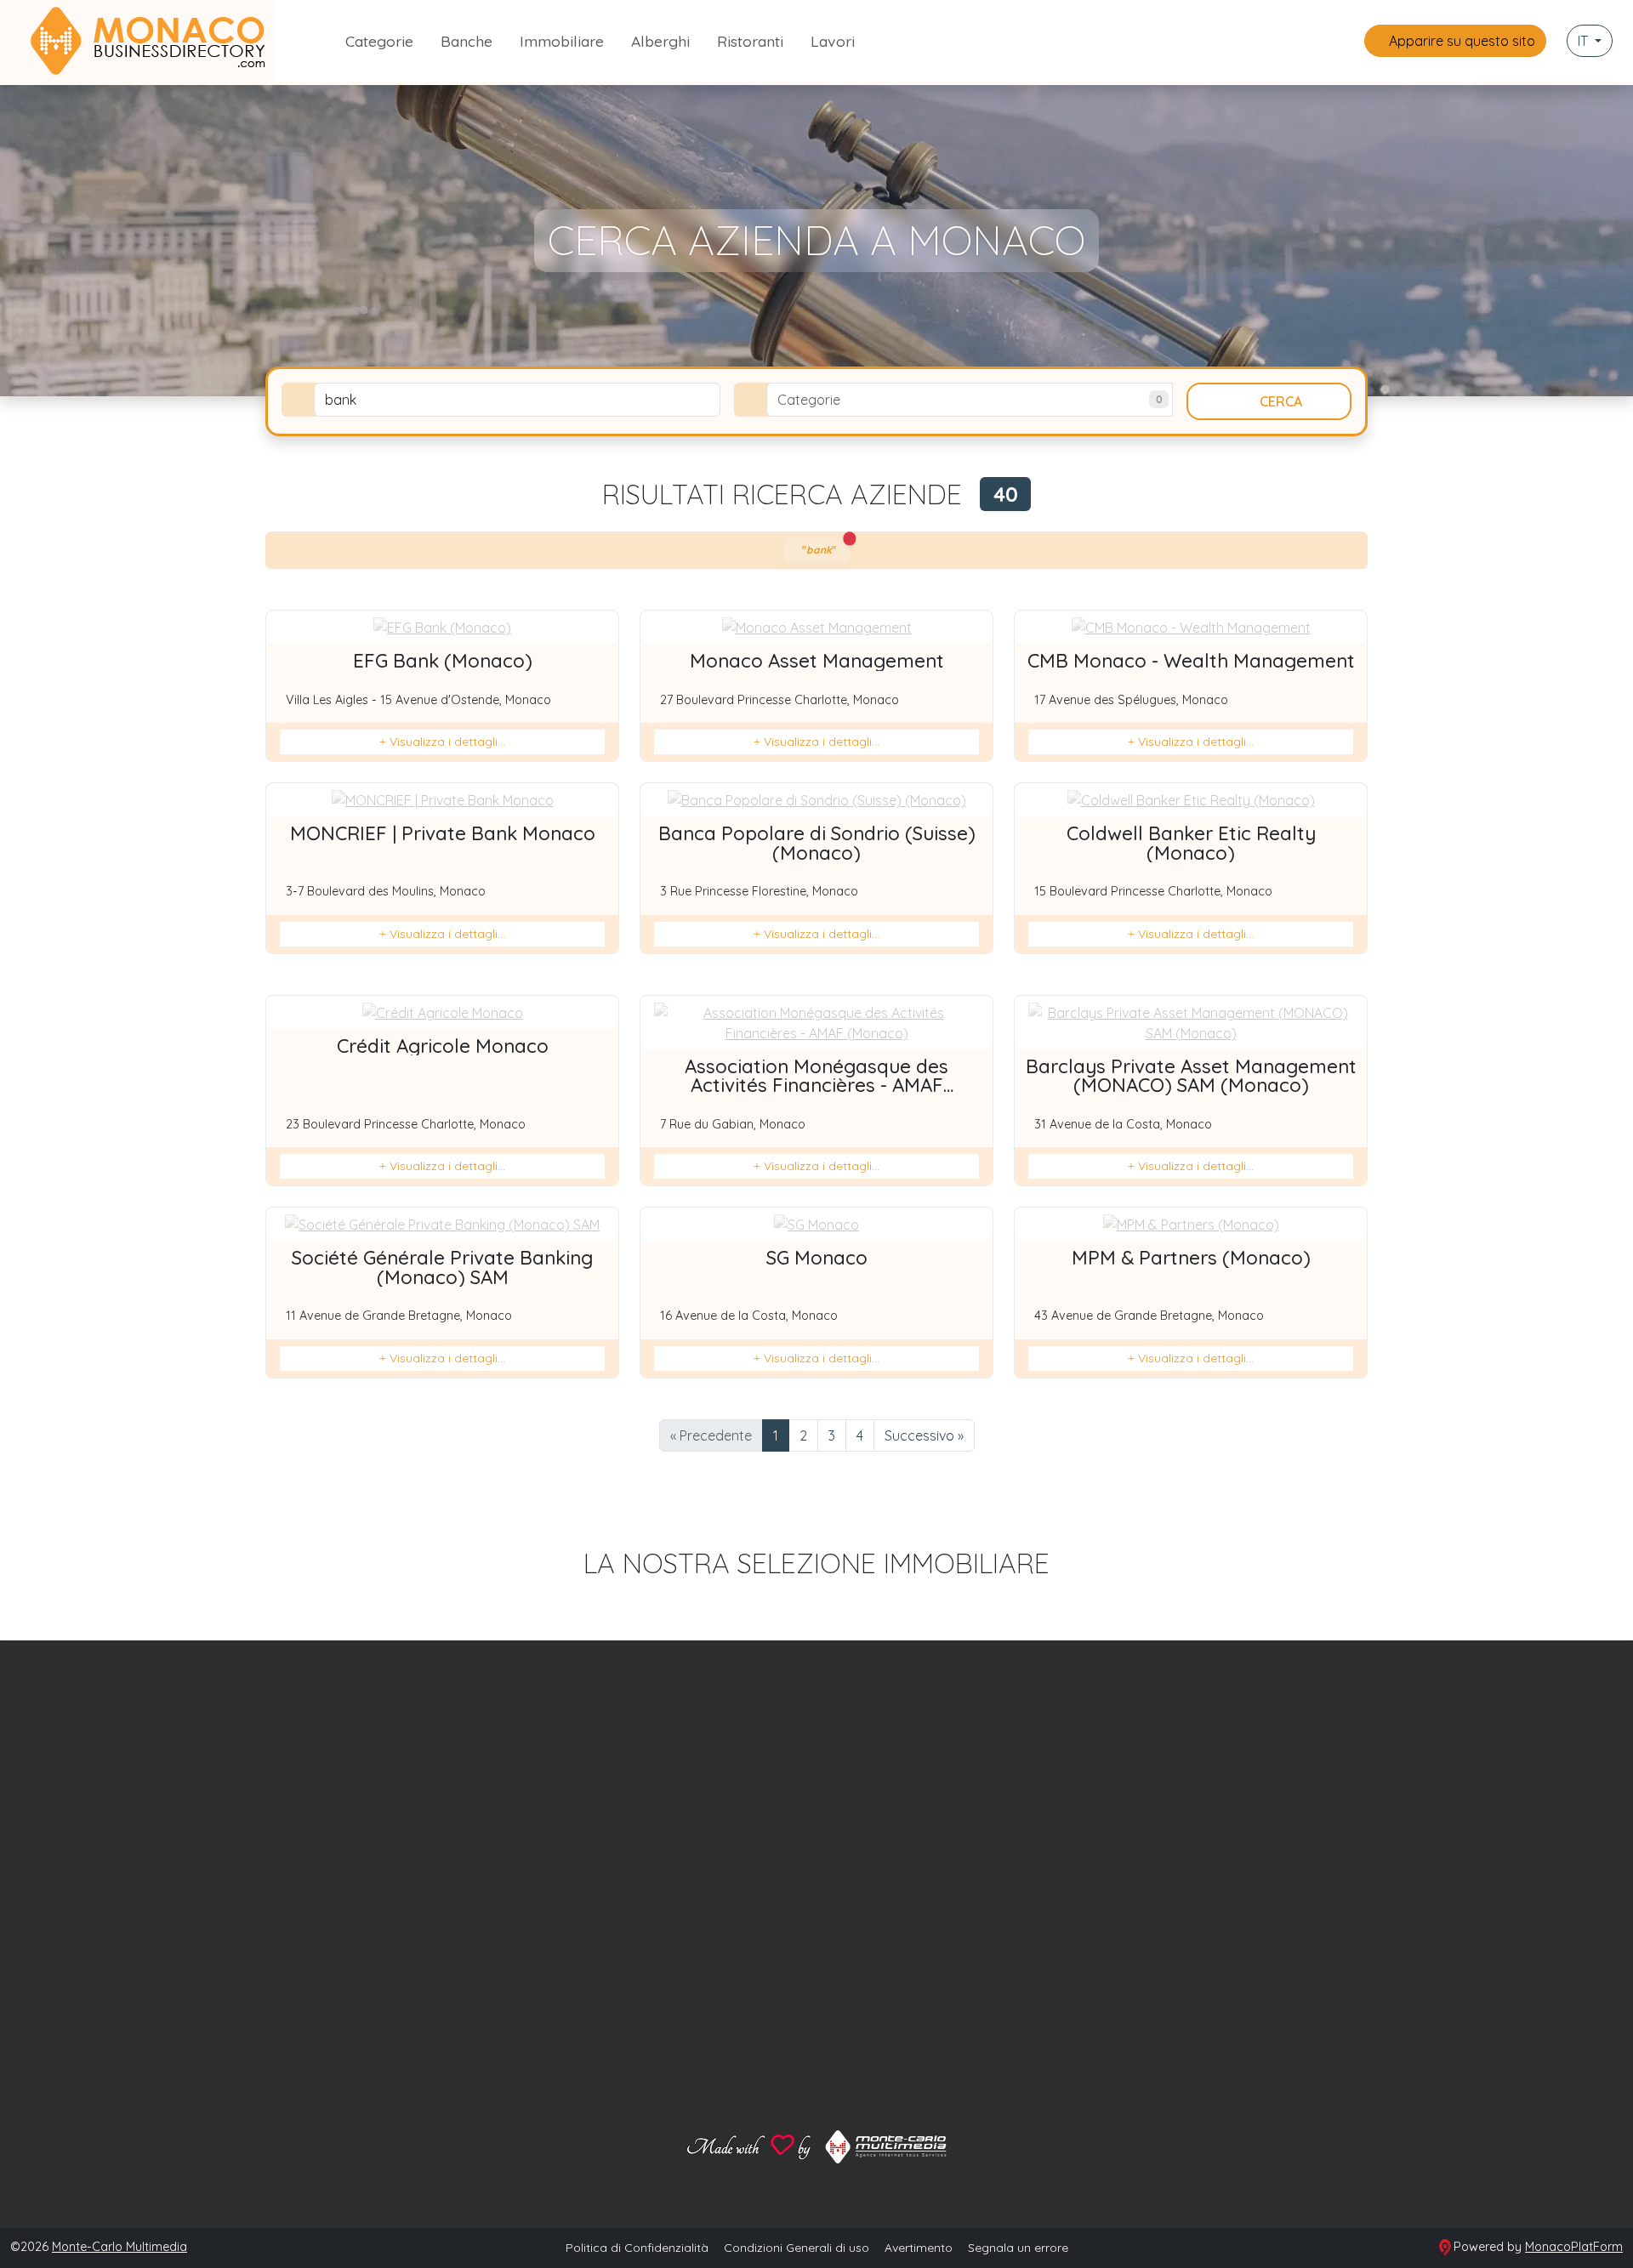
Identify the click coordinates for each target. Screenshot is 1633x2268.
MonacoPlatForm (1574, 2247)
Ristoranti (750, 41)
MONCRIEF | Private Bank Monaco (443, 833)
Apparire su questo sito (1460, 41)
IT (1585, 41)
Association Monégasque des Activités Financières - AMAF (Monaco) (816, 1086)
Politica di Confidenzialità (637, 2248)
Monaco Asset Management (817, 661)
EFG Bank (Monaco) (443, 661)
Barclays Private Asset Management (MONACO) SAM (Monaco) (1191, 1076)
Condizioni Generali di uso (797, 2248)
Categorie (379, 41)
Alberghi (660, 41)
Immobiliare (562, 41)
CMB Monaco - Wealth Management (1191, 661)
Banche (467, 41)
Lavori (833, 41)
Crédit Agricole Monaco (443, 1046)
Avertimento (919, 2248)
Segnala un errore (1018, 2248)
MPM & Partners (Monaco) (1191, 1258)
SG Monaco (817, 1258)
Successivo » (924, 1435)
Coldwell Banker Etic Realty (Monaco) (1191, 843)
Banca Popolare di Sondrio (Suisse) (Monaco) (817, 843)
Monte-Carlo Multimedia (119, 2247)
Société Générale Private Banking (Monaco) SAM (442, 1267)
